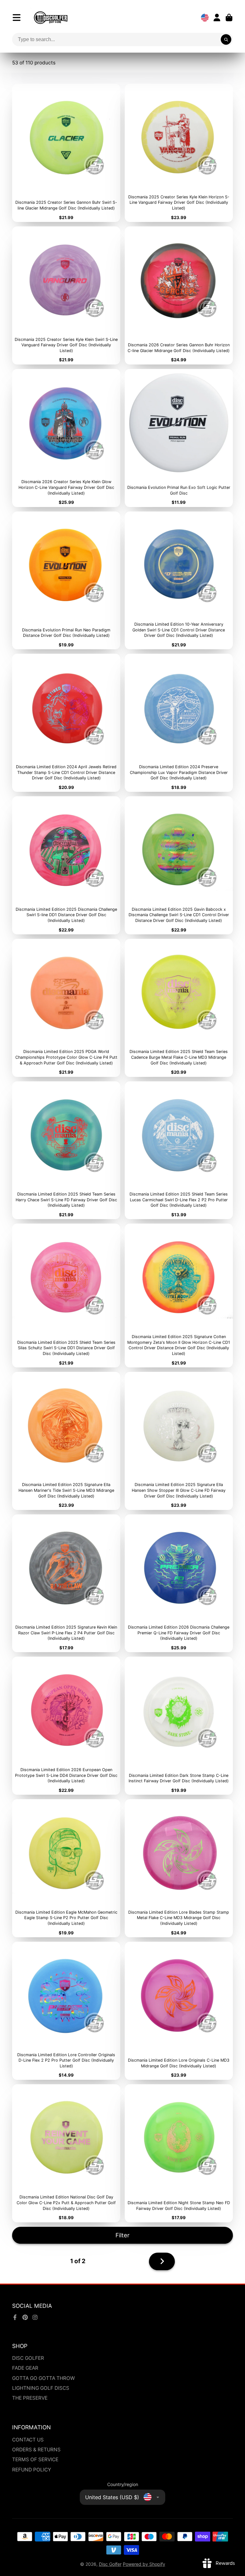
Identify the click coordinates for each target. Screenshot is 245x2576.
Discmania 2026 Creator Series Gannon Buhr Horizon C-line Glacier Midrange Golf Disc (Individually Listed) (179, 295)
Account (217, 18)
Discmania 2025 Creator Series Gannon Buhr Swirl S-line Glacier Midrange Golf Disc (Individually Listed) (66, 153)
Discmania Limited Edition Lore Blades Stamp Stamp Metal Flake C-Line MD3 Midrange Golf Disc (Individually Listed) (179, 1868)
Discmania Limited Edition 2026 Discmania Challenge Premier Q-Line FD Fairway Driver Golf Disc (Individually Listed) (179, 1583)
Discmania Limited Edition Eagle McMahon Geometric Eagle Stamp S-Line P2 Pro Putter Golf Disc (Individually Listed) (66, 1868)
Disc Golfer (110, 2564)
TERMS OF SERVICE (35, 2459)
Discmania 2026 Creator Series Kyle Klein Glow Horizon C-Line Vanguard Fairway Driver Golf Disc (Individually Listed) (66, 438)
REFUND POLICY (32, 2470)
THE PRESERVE (30, 2398)
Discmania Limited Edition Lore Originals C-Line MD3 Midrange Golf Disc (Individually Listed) (179, 2011)
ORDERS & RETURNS (36, 2450)
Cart (229, 18)
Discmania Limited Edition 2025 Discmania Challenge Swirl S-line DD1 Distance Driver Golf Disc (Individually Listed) (66, 865)
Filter (122, 2235)
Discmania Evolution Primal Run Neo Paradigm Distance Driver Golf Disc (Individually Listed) (66, 581)
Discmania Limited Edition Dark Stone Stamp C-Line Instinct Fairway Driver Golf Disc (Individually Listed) (179, 1726)
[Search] (226, 40)
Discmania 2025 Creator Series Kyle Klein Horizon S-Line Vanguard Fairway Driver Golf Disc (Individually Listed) (179, 153)
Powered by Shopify (144, 2564)
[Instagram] (35, 2317)
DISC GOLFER (28, 2358)
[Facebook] (15, 2317)
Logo (51, 18)
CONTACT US (28, 2440)
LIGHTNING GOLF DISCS (41, 2388)
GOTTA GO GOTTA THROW (44, 2378)
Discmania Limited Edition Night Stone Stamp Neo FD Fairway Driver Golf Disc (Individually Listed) (179, 2153)
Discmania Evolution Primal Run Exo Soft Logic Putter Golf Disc (179, 438)
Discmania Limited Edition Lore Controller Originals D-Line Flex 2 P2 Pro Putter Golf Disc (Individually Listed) (66, 2011)
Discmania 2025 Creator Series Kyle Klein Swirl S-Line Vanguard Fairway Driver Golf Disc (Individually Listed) (66, 295)
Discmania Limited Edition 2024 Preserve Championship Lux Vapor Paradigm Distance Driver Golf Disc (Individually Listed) (179, 723)
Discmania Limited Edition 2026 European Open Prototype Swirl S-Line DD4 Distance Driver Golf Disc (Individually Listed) (66, 1726)
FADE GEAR (25, 2368)
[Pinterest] (25, 2317)
